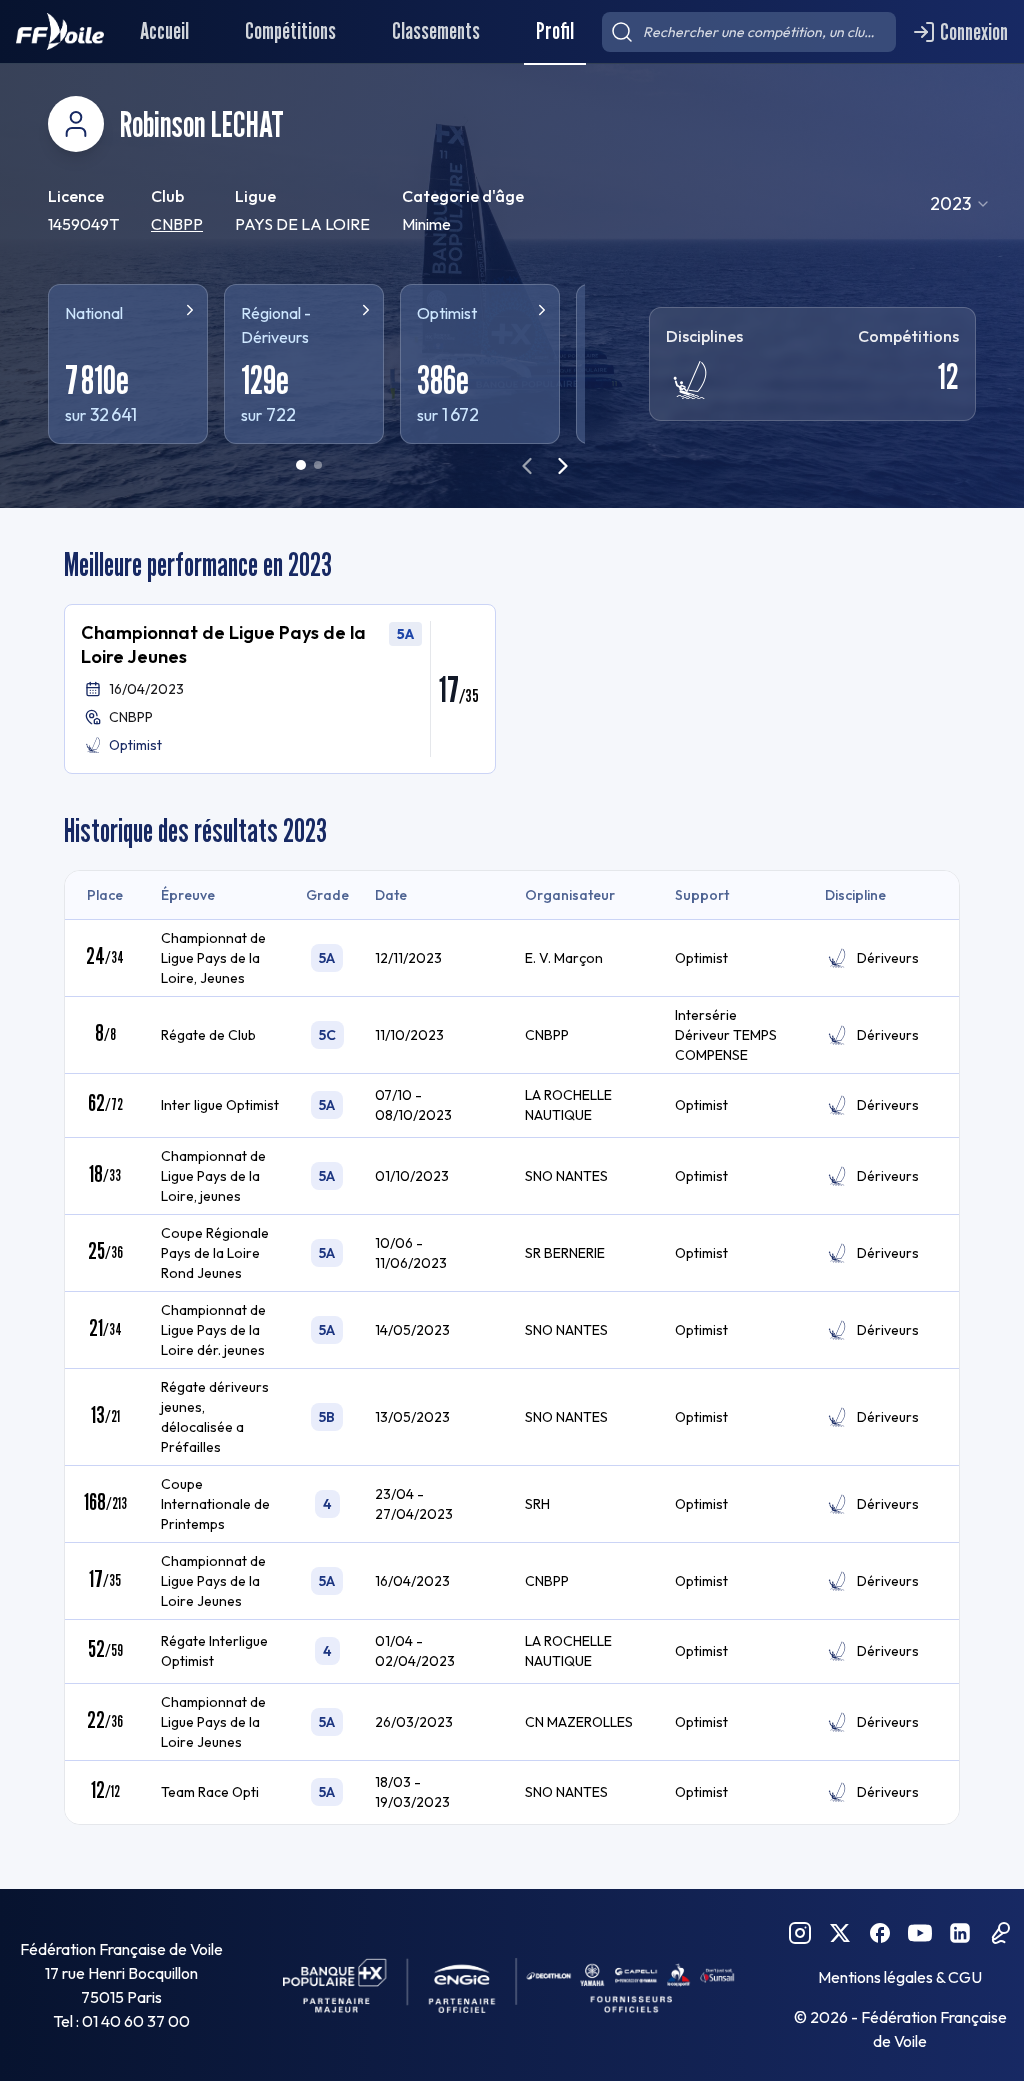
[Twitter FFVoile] (840, 1933)
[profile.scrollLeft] (527, 466)
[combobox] (960, 204)
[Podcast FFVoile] (1000, 1933)
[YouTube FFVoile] (920, 1933)
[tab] (301, 465)
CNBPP (177, 224)
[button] (280, 689)
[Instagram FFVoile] (800, 1933)
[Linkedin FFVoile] (960, 1933)
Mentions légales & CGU (900, 1977)
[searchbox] (749, 32)
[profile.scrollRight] (563, 466)
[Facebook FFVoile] (880, 1933)
